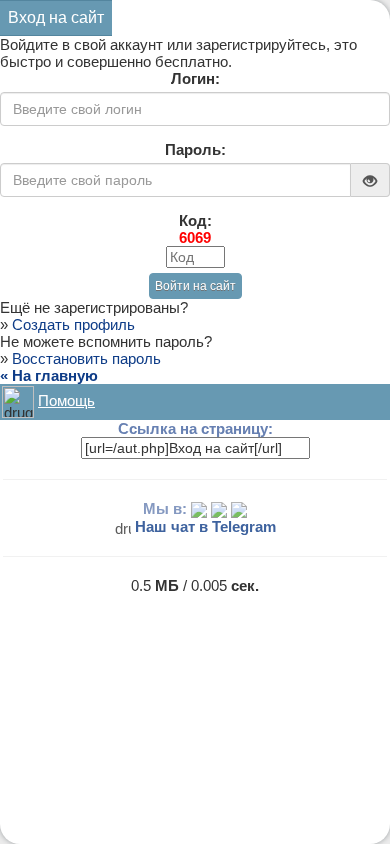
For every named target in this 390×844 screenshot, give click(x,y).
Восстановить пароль (86, 358)
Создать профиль (73, 324)
